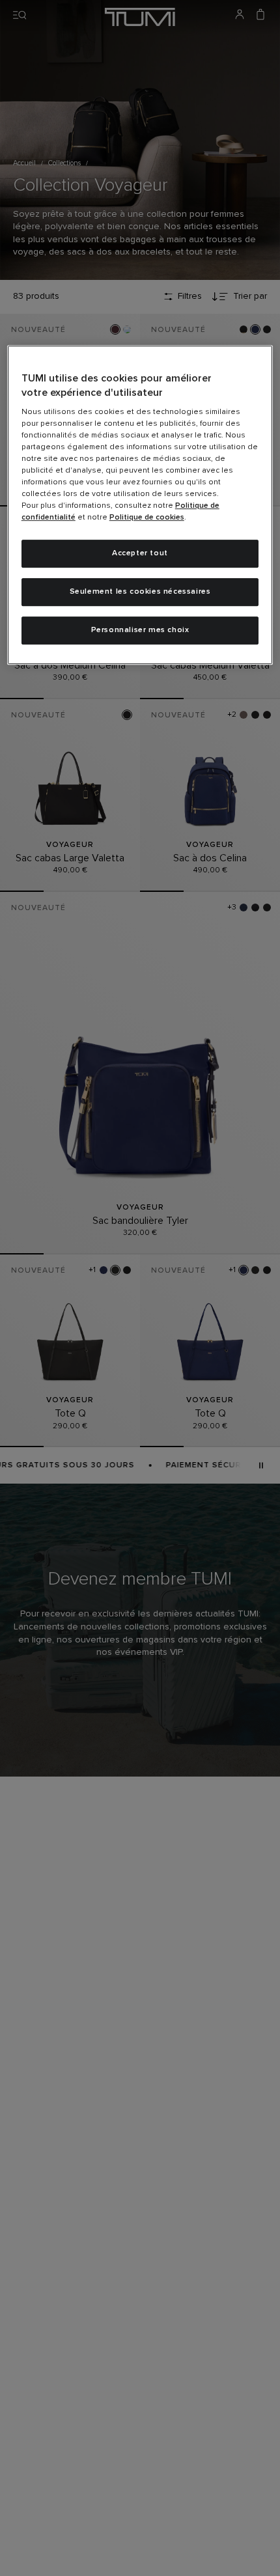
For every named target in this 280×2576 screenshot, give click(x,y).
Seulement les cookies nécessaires (140, 592)
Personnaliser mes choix (140, 630)
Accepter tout (140, 553)
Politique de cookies (147, 518)
